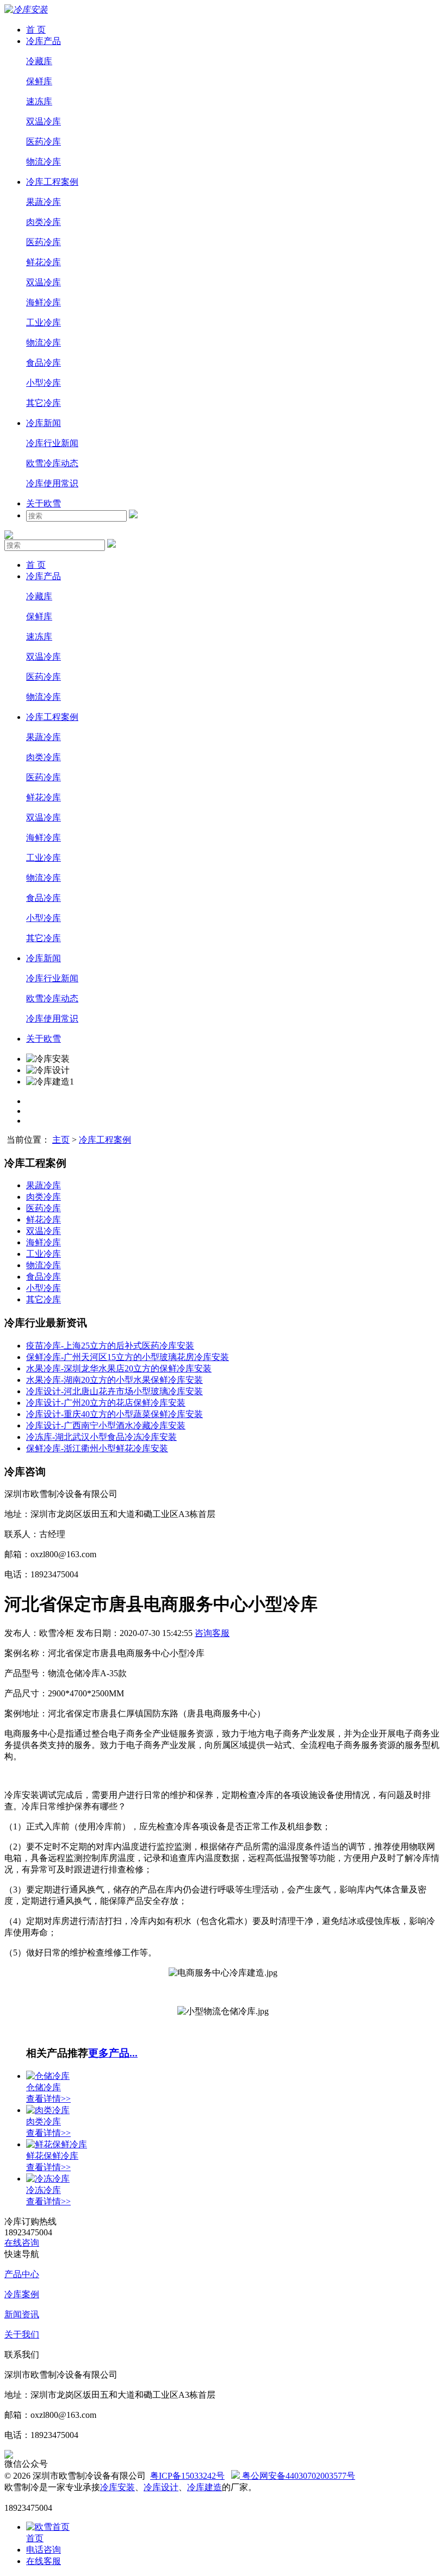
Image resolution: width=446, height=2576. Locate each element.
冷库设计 (161, 2487)
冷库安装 (117, 2487)
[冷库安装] (26, 10)
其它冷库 (44, 403)
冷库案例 (22, 2294)
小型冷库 (44, 383)
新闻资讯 (22, 2314)
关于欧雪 (44, 503)
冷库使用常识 (52, 483)
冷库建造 (205, 2487)
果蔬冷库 (44, 202)
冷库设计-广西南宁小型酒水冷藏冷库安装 (106, 1425)
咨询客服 (212, 1633)
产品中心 (22, 2274)
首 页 (36, 30)
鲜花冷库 (44, 262)
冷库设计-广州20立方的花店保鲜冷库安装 (106, 1403)
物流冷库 (44, 162)
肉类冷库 (44, 222)
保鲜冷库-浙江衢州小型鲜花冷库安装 (97, 1448)
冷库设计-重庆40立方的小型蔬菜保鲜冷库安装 (114, 1414)
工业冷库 (44, 322)
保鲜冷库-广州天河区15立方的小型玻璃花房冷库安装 (128, 1357)
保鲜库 (39, 81)
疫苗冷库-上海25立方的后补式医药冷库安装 (110, 1346)
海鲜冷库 (44, 302)
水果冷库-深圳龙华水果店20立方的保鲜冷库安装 (119, 1368)
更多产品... (113, 2053)
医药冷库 (44, 142)
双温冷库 (44, 121)
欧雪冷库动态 (52, 463)
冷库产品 (44, 41)
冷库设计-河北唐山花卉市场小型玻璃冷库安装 (114, 1391)
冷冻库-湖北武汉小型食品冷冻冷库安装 (101, 1437)
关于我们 (22, 2334)
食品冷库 (44, 363)
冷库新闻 (44, 423)
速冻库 (39, 101)
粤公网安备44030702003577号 (298, 2476)
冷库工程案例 (52, 182)
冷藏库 (39, 61)
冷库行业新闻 (52, 443)
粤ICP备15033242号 (187, 2476)
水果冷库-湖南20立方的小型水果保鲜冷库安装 (114, 1380)
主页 (61, 1140)
